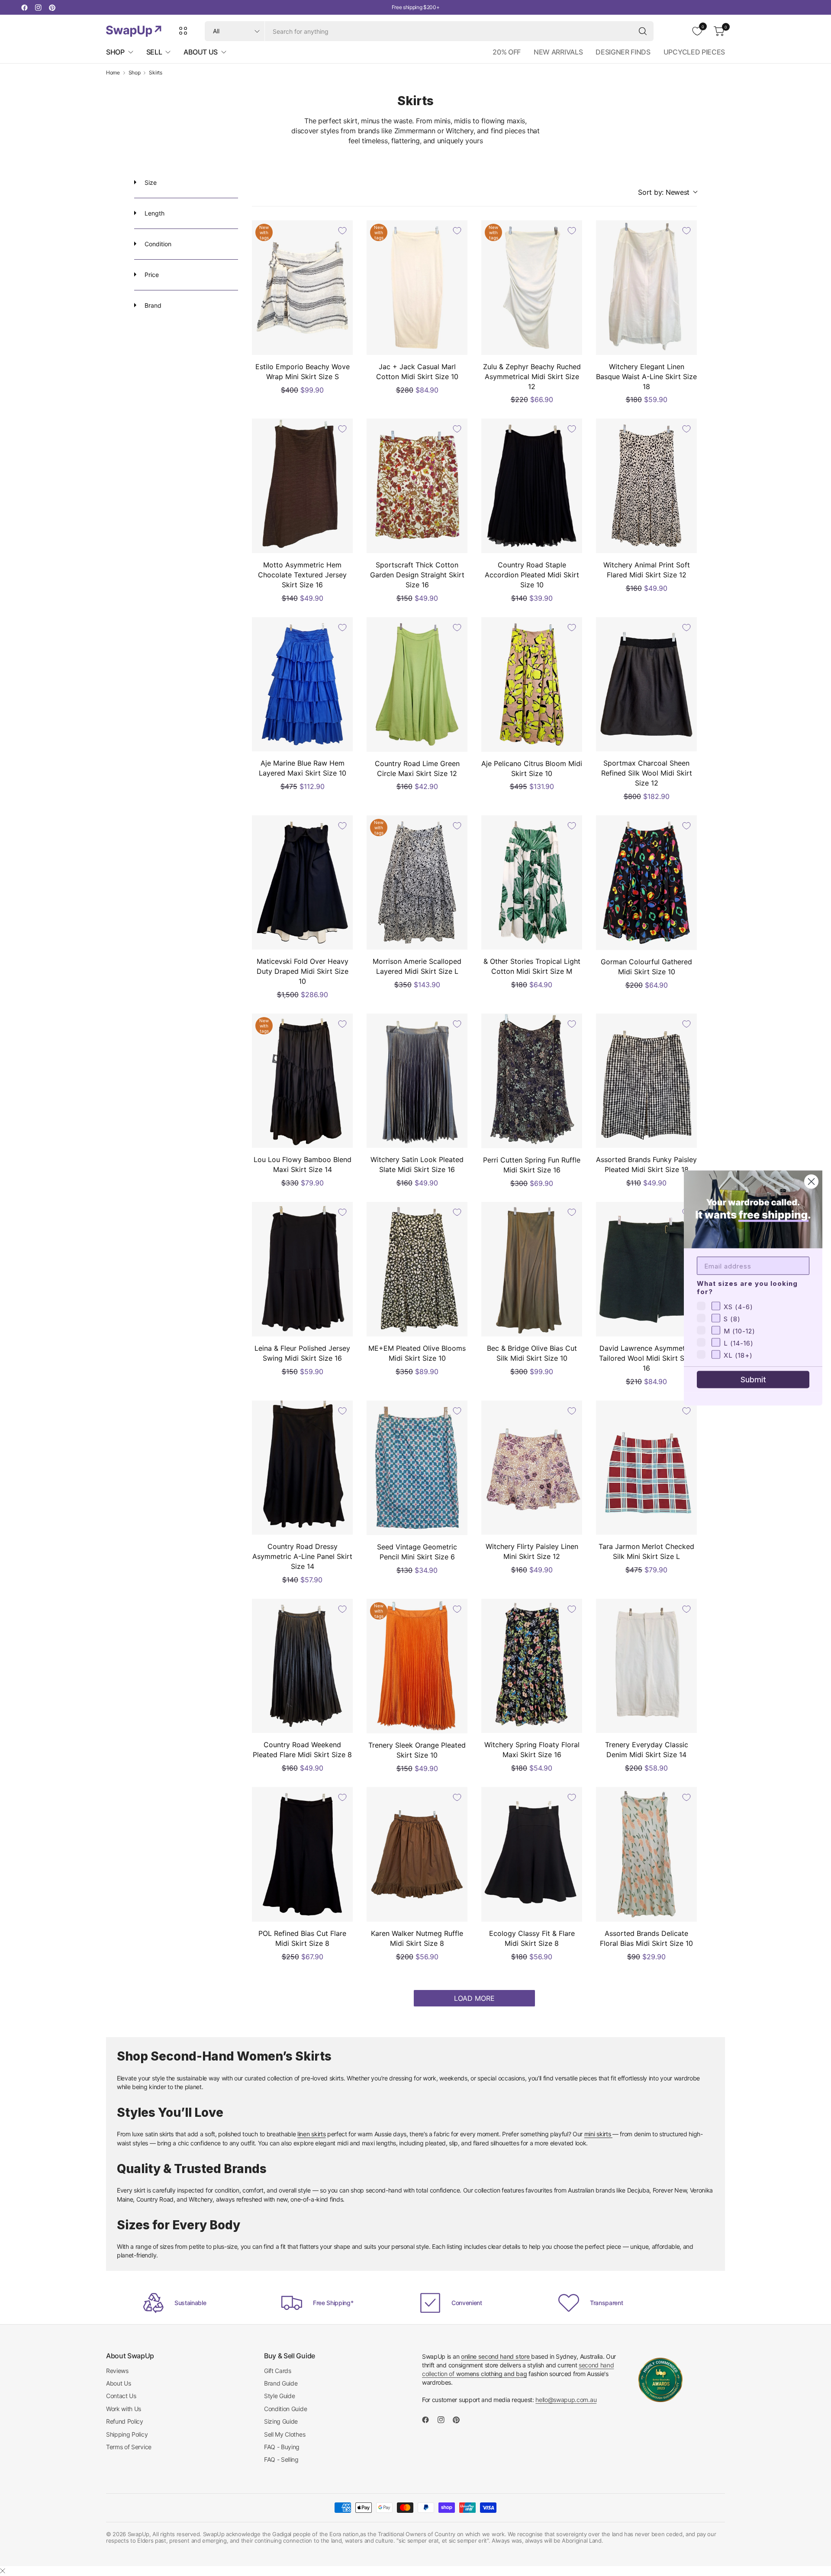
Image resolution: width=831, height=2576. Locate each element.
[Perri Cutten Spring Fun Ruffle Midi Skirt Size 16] (532, 1081)
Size (150, 182)
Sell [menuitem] (154, 52)
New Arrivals (558, 52)
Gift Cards (278, 2371)
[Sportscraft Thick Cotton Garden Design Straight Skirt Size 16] (417, 486)
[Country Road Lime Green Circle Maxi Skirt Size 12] (417, 684)
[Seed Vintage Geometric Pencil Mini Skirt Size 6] (417, 1468)
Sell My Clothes (285, 2434)
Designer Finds (623, 52)
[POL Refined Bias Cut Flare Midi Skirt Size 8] (302, 1854)
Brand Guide (281, 2383)
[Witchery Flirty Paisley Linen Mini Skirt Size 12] (532, 1468)
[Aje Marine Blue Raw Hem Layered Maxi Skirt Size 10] (302, 684)
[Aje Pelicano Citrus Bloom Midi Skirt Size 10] (532, 684)
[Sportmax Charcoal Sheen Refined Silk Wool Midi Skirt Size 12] (646, 684)
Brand (152, 305)
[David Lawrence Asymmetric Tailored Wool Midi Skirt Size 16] (646, 1269)
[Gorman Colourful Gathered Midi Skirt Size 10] (646, 883)
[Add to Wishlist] (342, 231)
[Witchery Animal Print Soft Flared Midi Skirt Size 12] (646, 486)
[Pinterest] (52, 7)
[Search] (643, 31)
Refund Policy (125, 2421)
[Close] (3, 2571)
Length (154, 213)
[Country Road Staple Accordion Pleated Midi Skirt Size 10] (532, 486)
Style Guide (279, 2396)
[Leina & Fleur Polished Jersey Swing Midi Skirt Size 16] (302, 1269)
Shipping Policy (127, 2434)
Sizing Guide (281, 2421)
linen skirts (311, 2134)
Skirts (155, 73)
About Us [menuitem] (200, 52)
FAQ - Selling (281, 2459)
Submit (753, 1380)
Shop (135, 73)
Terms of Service (129, 2447)
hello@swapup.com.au (566, 2400)
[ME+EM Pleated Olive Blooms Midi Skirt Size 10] (417, 1269)
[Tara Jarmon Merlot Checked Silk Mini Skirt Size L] (646, 1468)
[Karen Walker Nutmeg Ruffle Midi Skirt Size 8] (417, 1854)
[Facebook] (24, 7)
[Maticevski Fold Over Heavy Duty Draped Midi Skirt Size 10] (302, 883)
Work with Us (124, 2409)
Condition (157, 244)
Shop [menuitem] (115, 52)
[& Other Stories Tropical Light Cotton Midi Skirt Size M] (532, 883)
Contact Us (121, 2396)
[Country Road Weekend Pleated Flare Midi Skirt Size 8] (302, 1666)
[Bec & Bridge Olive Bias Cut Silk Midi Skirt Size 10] (532, 1269)
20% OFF (507, 52)
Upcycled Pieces (694, 52)
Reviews (117, 2371)
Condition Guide (285, 2409)
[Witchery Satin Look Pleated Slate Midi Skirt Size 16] (417, 1081)
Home (113, 73)
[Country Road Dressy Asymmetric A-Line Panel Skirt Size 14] (302, 1468)
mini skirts (598, 2134)
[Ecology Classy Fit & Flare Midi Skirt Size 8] (532, 1854)
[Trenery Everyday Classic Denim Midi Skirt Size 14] (646, 1666)
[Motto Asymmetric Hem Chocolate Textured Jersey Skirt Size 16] (302, 486)
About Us (118, 2383)
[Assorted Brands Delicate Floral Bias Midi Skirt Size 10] (646, 1854)
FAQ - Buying (282, 2447)
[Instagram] (38, 7)
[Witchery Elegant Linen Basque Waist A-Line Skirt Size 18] (646, 288)
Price (151, 275)
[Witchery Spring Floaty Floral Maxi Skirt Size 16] (532, 1666)
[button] (667, 192)
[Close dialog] (811, 1182)
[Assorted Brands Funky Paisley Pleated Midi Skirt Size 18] (646, 1081)
